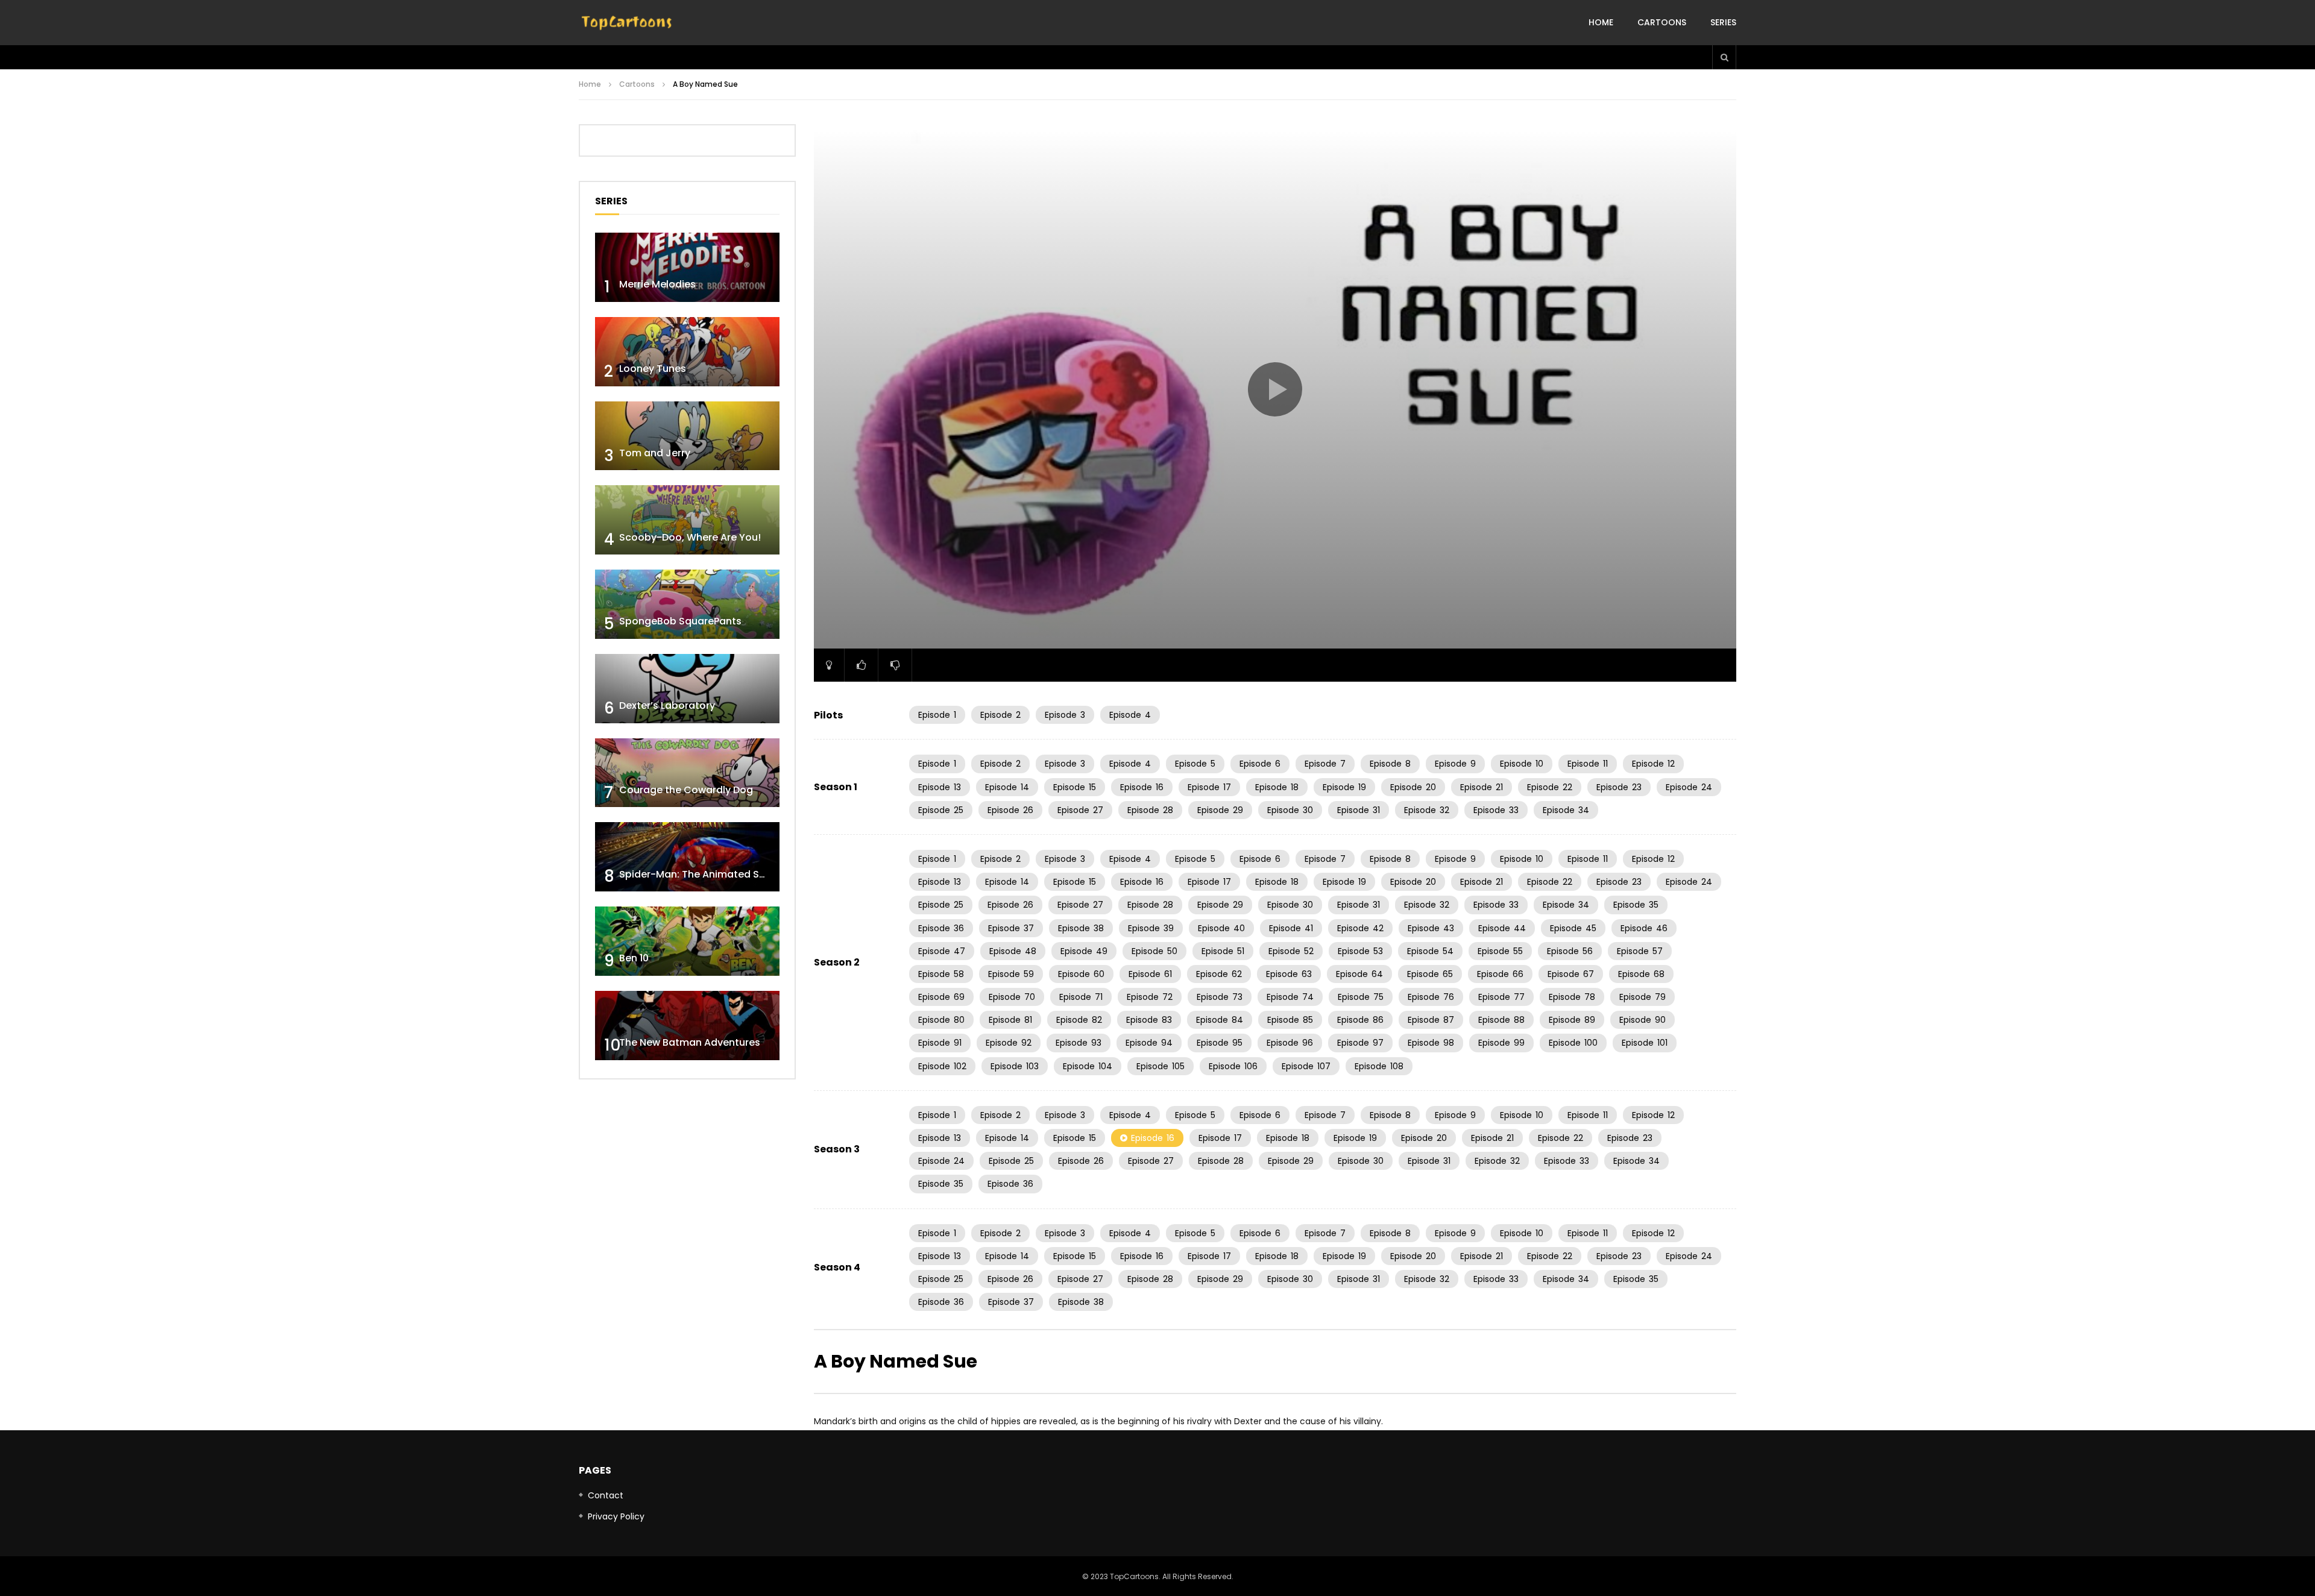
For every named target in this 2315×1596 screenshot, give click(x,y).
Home (1601, 22)
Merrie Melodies (657, 284)
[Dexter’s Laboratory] (687, 689)
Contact (606, 1495)
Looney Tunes (653, 369)
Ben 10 (634, 958)
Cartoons (1662, 22)
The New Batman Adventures (690, 1042)
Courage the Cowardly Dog (686, 790)
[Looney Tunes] (687, 352)
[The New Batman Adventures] (687, 1026)
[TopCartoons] (627, 23)
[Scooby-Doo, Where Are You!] (687, 520)
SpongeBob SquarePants (680, 621)
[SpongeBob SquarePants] (687, 604)
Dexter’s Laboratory (667, 705)
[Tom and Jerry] (687, 436)
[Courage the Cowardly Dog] (687, 773)
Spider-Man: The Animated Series (701, 874)
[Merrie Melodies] (687, 267)
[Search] (1724, 57)
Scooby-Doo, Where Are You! (690, 537)
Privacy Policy (616, 1516)
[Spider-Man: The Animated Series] (687, 857)
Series (1723, 22)
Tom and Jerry (655, 453)
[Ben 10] (687, 941)
